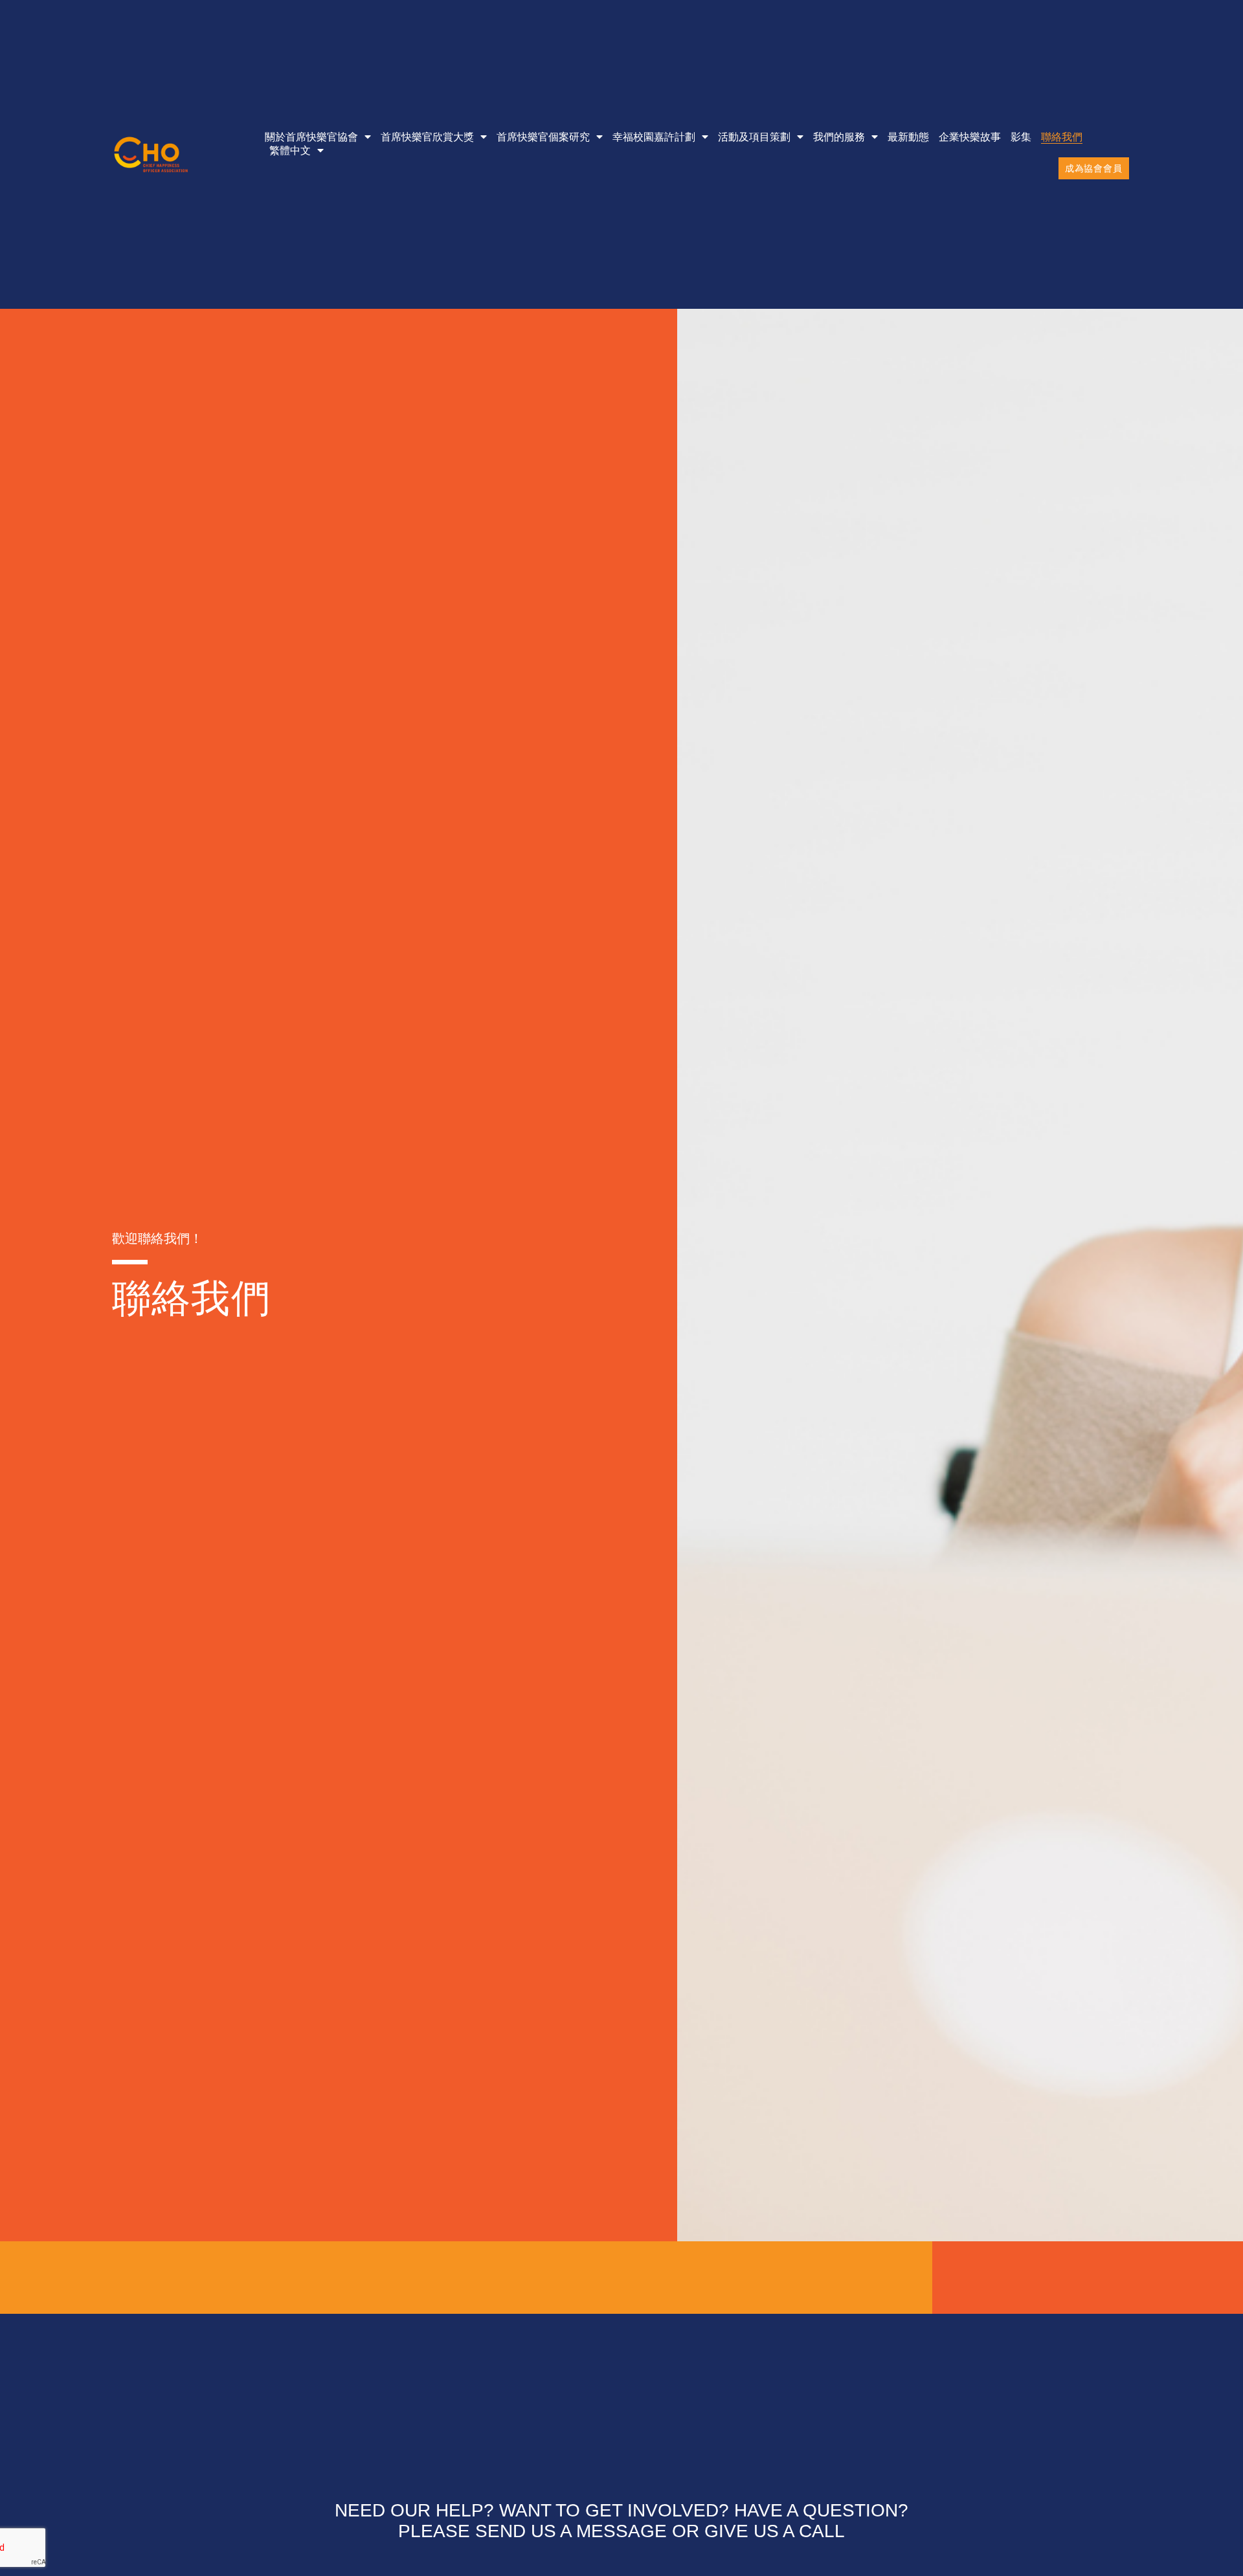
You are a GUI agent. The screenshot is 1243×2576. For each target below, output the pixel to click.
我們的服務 (839, 137)
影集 (1021, 137)
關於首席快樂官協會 (311, 137)
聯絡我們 (1062, 137)
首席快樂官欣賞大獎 (427, 137)
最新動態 (908, 137)
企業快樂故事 (970, 137)
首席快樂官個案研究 (543, 137)
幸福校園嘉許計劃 (654, 137)
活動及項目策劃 (754, 137)
